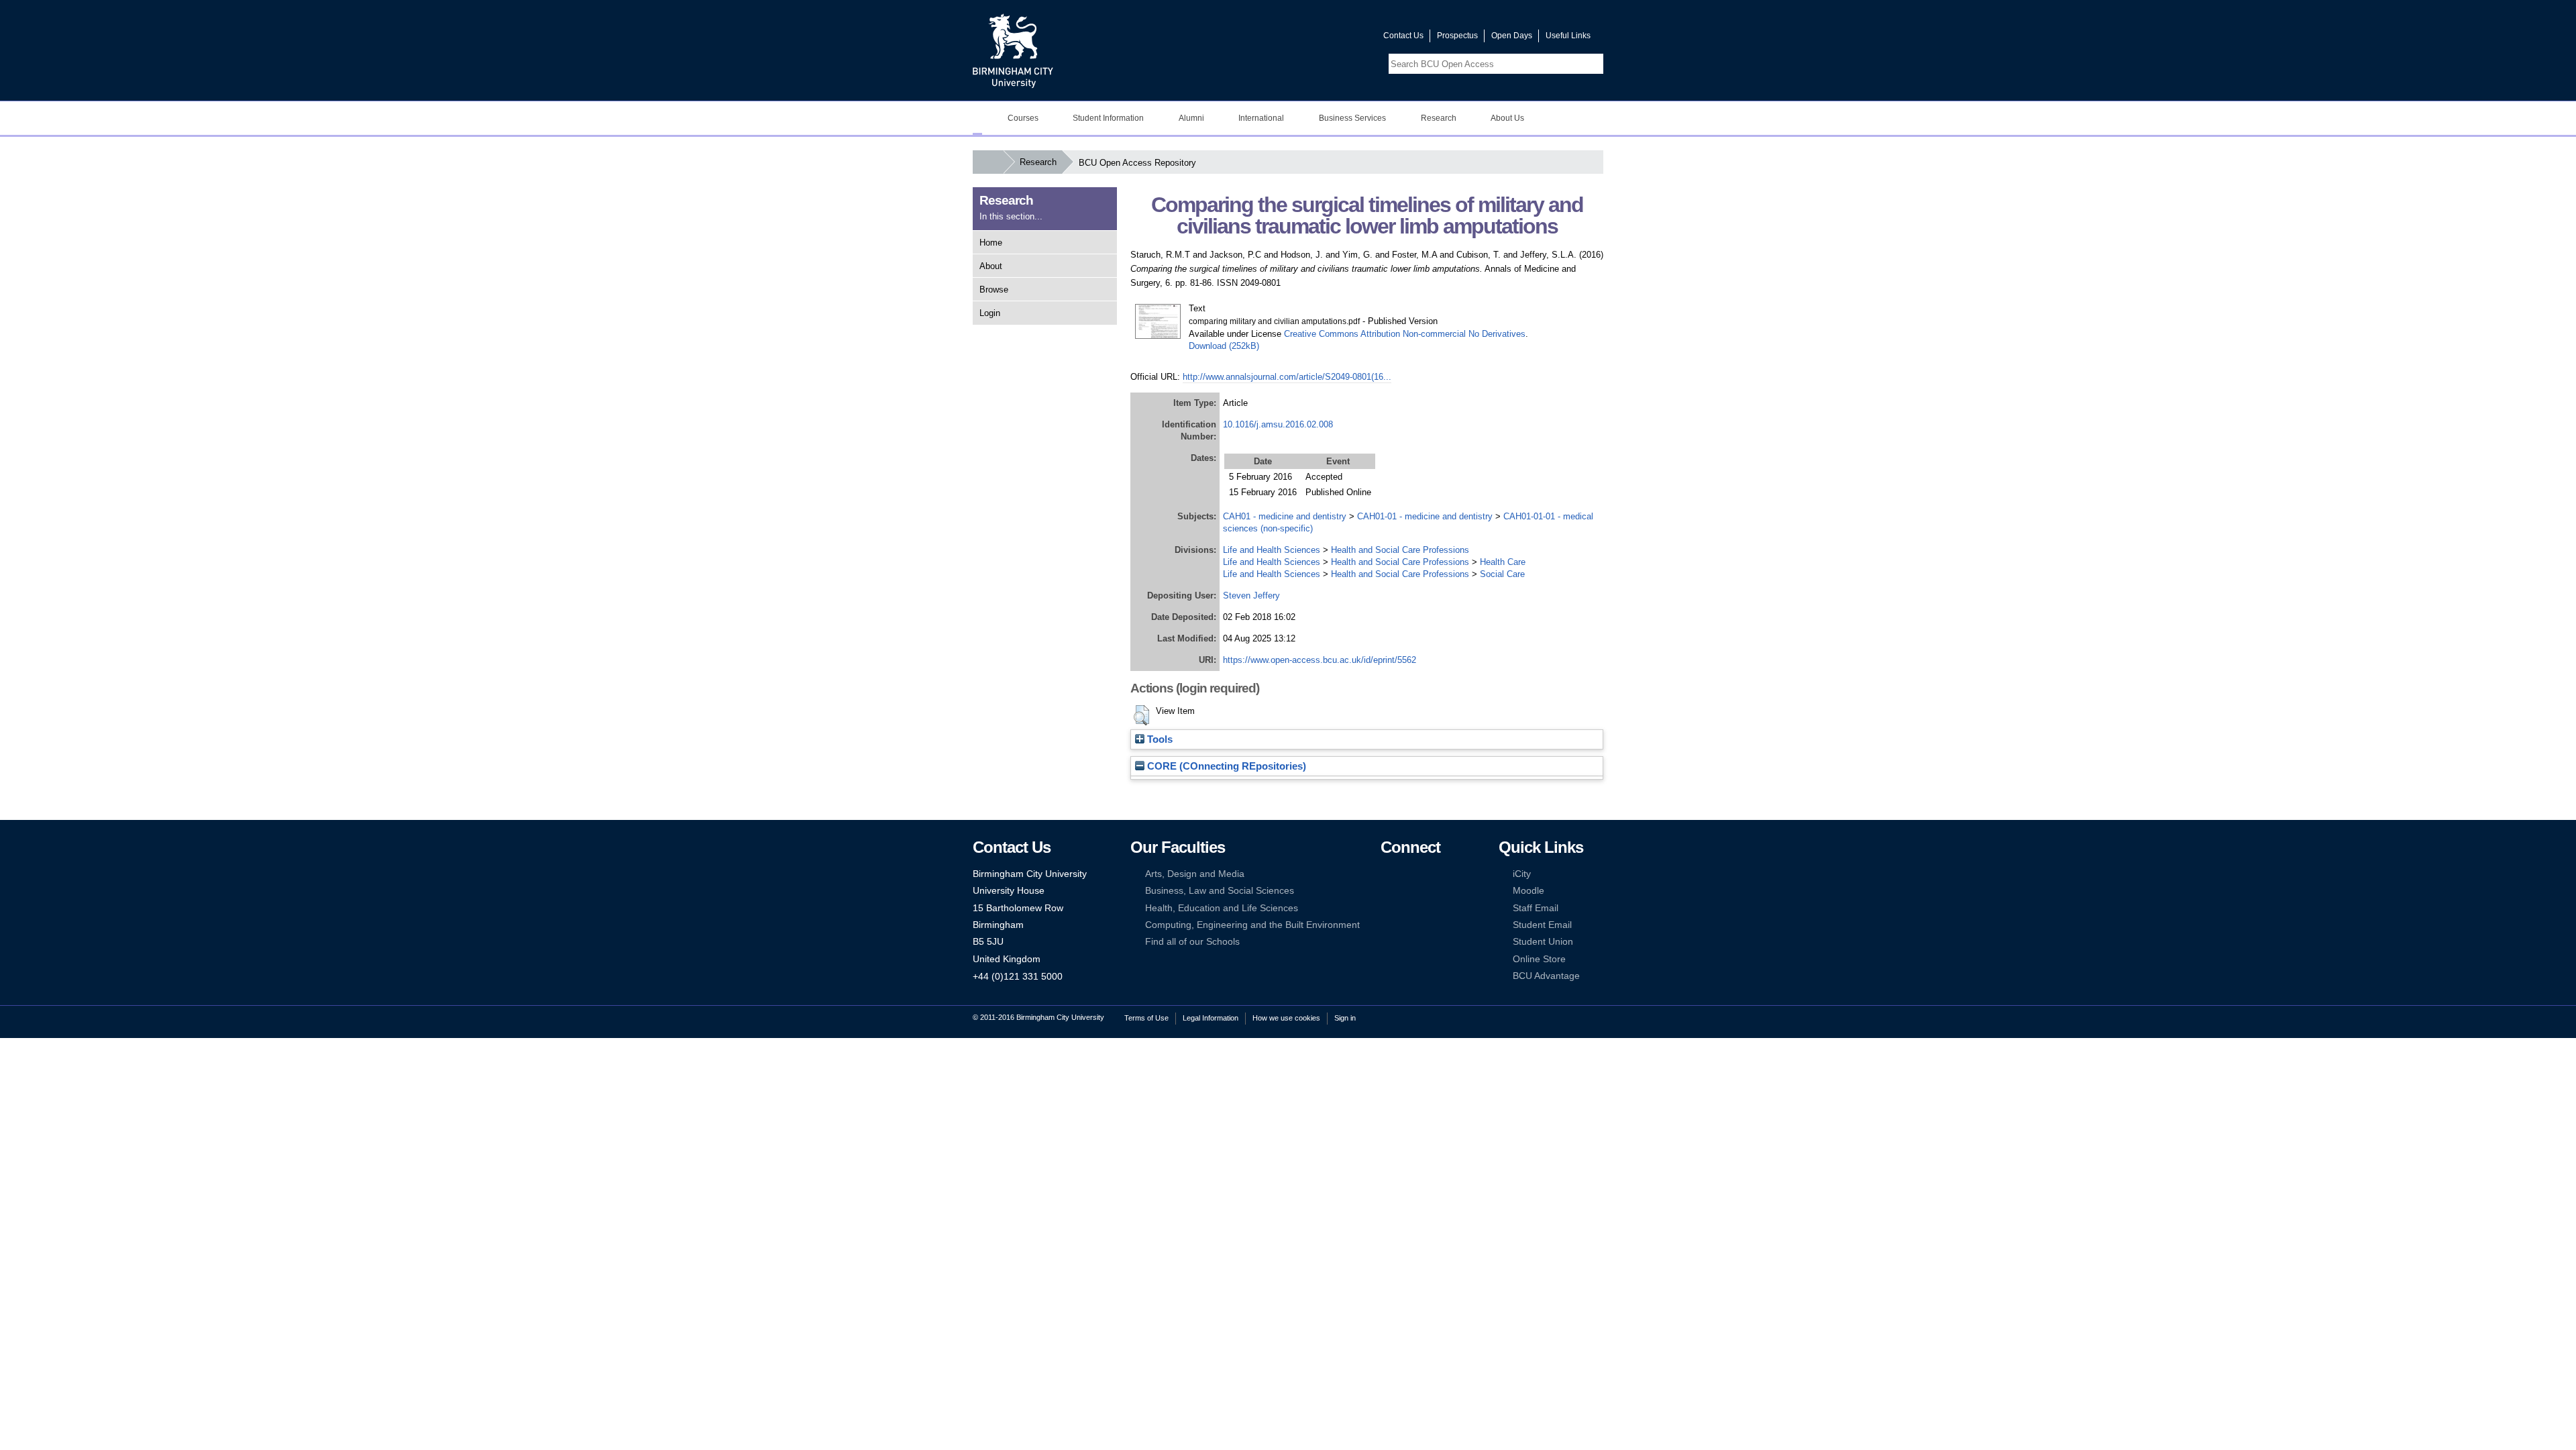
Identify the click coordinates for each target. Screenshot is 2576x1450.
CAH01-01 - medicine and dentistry (1425, 516)
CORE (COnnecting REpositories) (1225, 766)
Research (1439, 118)
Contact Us (1403, 36)
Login (990, 313)
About (991, 266)
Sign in (1345, 1018)
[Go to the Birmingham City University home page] (1013, 50)
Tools (1159, 739)
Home (991, 243)
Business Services (1352, 118)
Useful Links (1568, 36)
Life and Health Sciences (1272, 550)
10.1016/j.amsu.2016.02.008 (1278, 424)
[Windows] (1428, 925)
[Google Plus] (1428, 891)
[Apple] (1387, 925)
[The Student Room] (1428, 908)
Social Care (1502, 574)
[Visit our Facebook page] (1309, 39)
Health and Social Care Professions (1400, 550)
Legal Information (1211, 1018)
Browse (994, 290)
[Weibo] (1387, 908)
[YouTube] (1428, 874)
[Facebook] (1387, 874)
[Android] (1407, 925)
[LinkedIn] (1387, 891)
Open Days (1512, 36)
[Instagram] (1407, 891)
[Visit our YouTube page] (1341, 39)
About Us (1507, 118)
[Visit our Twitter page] (1325, 39)
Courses (1023, 118)
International (1261, 118)
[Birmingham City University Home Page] (977, 118)
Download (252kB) (1224, 346)
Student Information (1108, 118)
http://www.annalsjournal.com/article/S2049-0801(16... (1287, 377)
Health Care (1503, 562)
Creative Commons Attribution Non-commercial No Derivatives (1405, 334)
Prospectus (1457, 36)
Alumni (1191, 118)
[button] (1141, 715)
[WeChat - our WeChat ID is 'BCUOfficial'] (1407, 908)
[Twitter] (1407, 874)
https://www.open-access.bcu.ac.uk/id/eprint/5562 (1320, 660)
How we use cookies (1286, 1018)
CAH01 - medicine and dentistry (1285, 516)
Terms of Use (1146, 1018)
